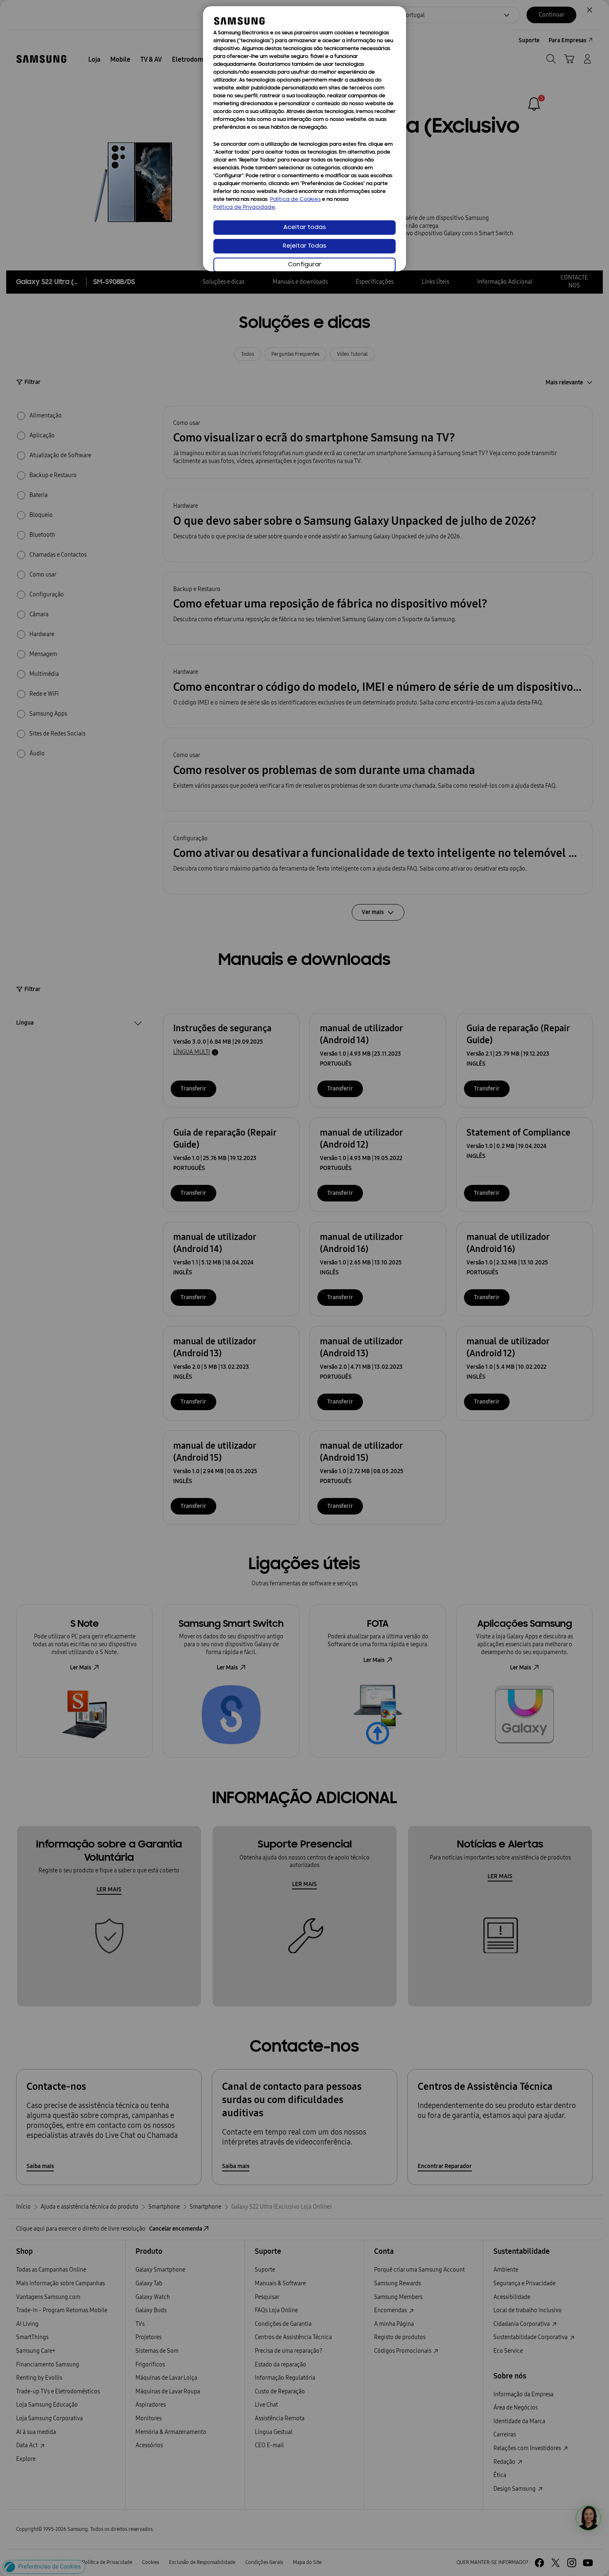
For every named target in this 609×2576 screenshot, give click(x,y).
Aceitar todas (305, 228)
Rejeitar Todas (305, 246)
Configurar (305, 265)
